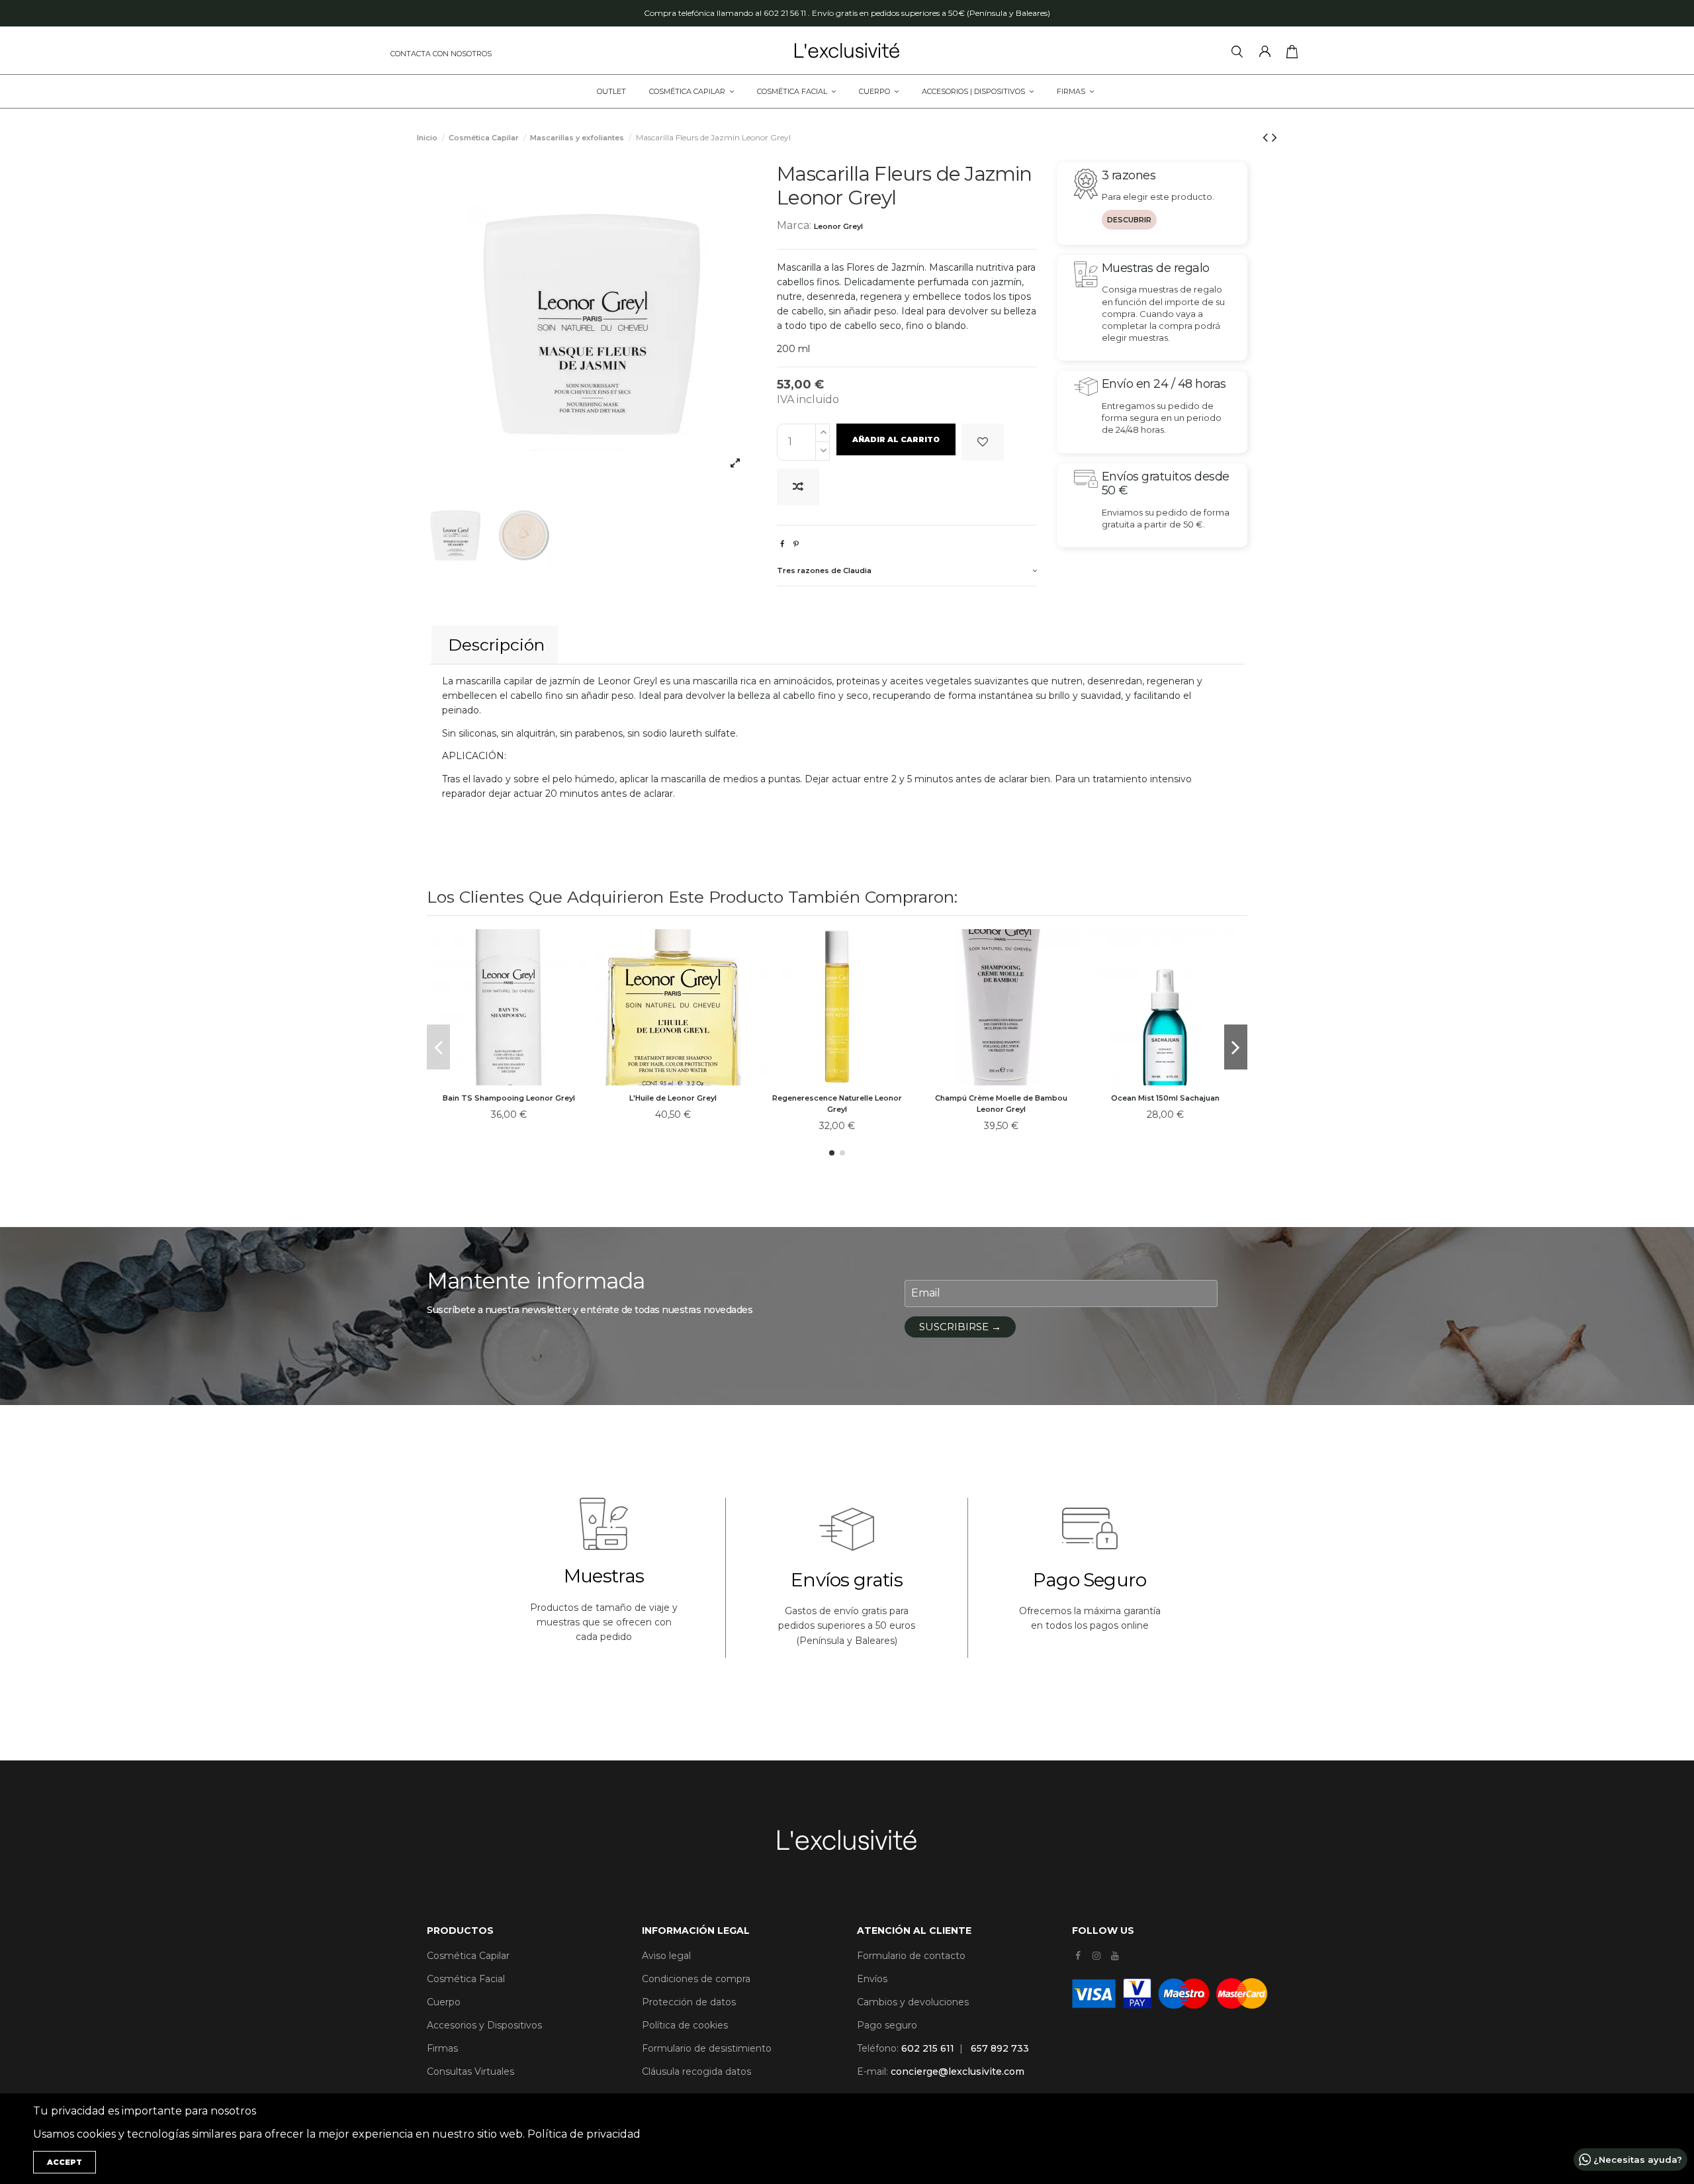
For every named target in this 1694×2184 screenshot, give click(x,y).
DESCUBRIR (1129, 220)
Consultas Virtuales (470, 2071)
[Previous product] (1267, 137)
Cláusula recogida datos (696, 2071)
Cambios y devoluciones (913, 2002)
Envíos (872, 1979)
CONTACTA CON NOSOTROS (441, 54)
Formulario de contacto (911, 1956)
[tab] (907, 572)
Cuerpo (444, 2002)
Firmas (442, 2048)
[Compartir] (782, 544)
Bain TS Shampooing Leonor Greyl (509, 1098)
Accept (65, 2162)
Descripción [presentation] (496, 645)
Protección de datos (689, 2002)
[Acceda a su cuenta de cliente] (1268, 54)
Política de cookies (685, 2025)
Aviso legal (666, 1956)
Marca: (794, 225)
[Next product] (1274, 137)
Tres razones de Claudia (824, 570)
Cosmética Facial (466, 1979)
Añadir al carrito (896, 439)
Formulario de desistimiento (707, 2048)
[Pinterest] (796, 544)
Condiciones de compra (696, 1979)
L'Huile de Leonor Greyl (673, 1098)
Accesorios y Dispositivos (484, 2025)
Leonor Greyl (838, 226)
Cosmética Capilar (468, 1956)
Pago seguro (887, 2025)
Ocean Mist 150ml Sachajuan (1165, 1098)
